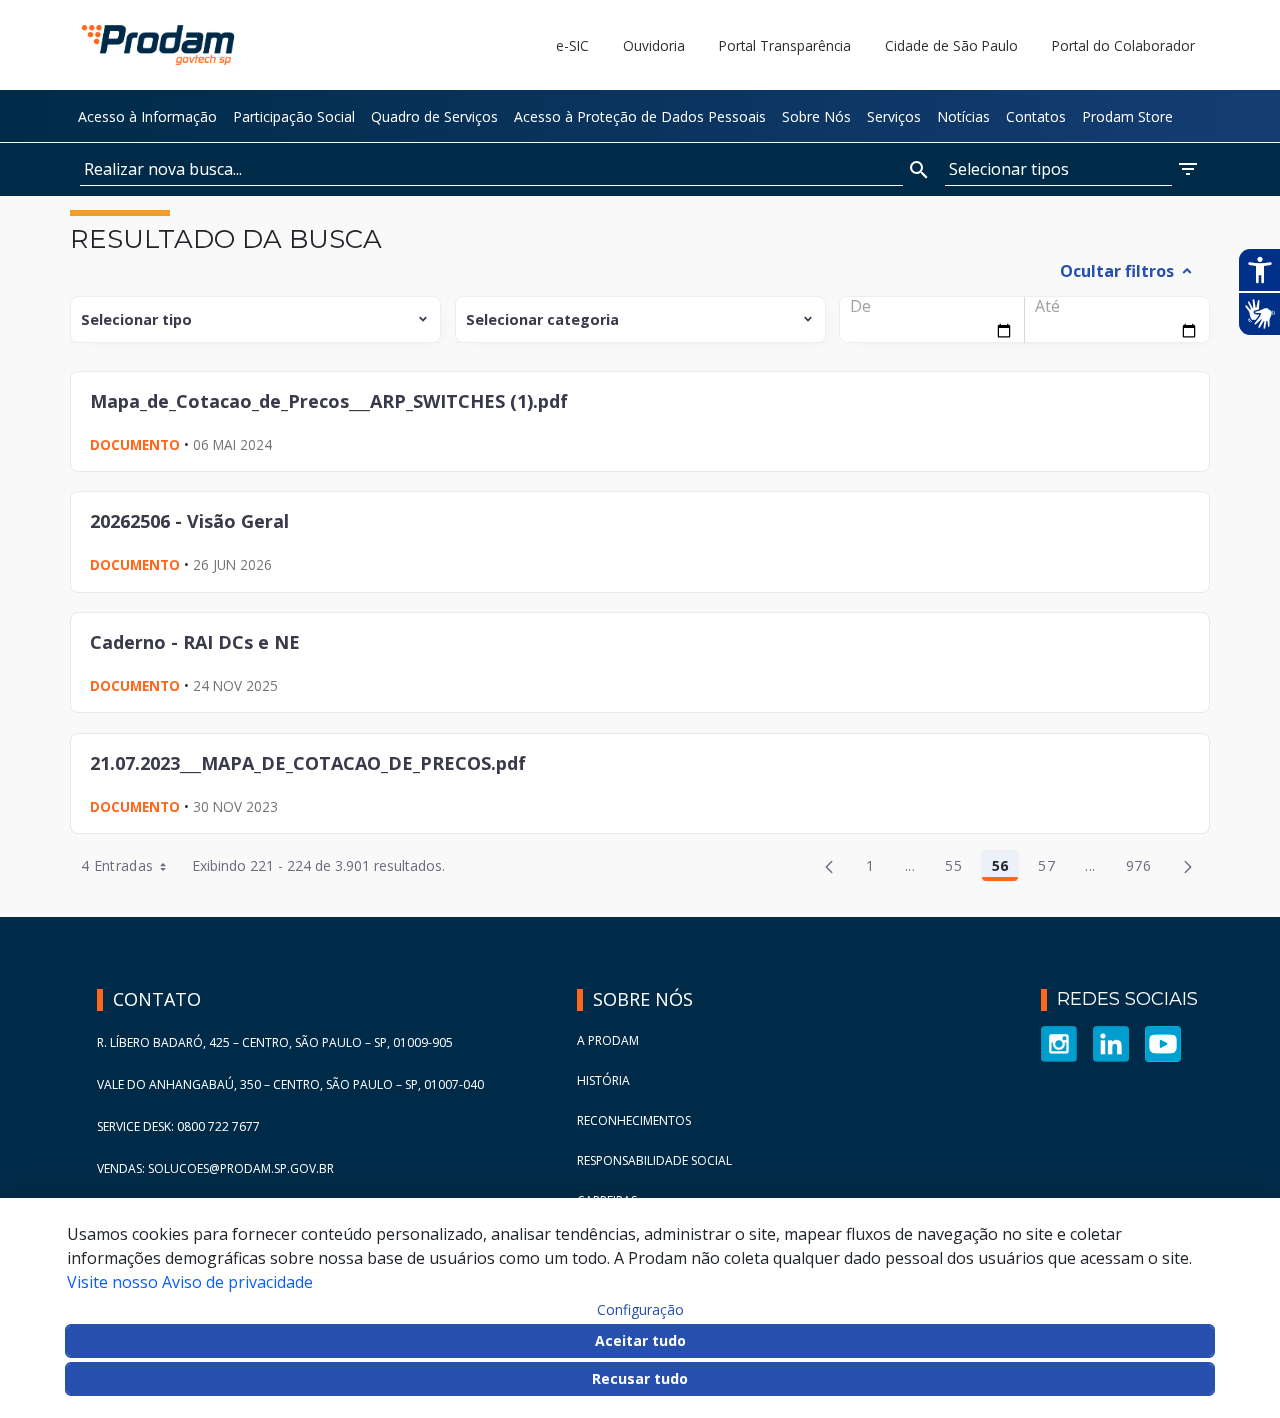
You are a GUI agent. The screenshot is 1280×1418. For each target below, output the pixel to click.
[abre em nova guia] (1059, 1042)
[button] (1072, 169)
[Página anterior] (829, 866)
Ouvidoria (654, 45)
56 (1005, 869)
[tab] (1135, 271)
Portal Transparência (785, 45)
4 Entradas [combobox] (117, 865)
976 (1144, 869)
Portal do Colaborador (1123, 45)
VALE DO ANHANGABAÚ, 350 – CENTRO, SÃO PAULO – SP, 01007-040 (290, 1084)
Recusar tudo (640, 1378)
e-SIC (572, 45)
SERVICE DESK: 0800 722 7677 (178, 1126)
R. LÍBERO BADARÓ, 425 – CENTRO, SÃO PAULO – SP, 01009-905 (275, 1042)
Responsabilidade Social (654, 1160)
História (603, 1080)
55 (959, 869)
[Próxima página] (1188, 866)
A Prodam (608, 1040)
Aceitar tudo (640, 1340)
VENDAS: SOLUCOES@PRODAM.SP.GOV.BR (215, 1168)
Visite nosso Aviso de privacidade (190, 1282)
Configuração (640, 1310)
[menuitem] (147, 116)
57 (1052, 869)
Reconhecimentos (634, 1120)
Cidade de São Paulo (951, 45)
